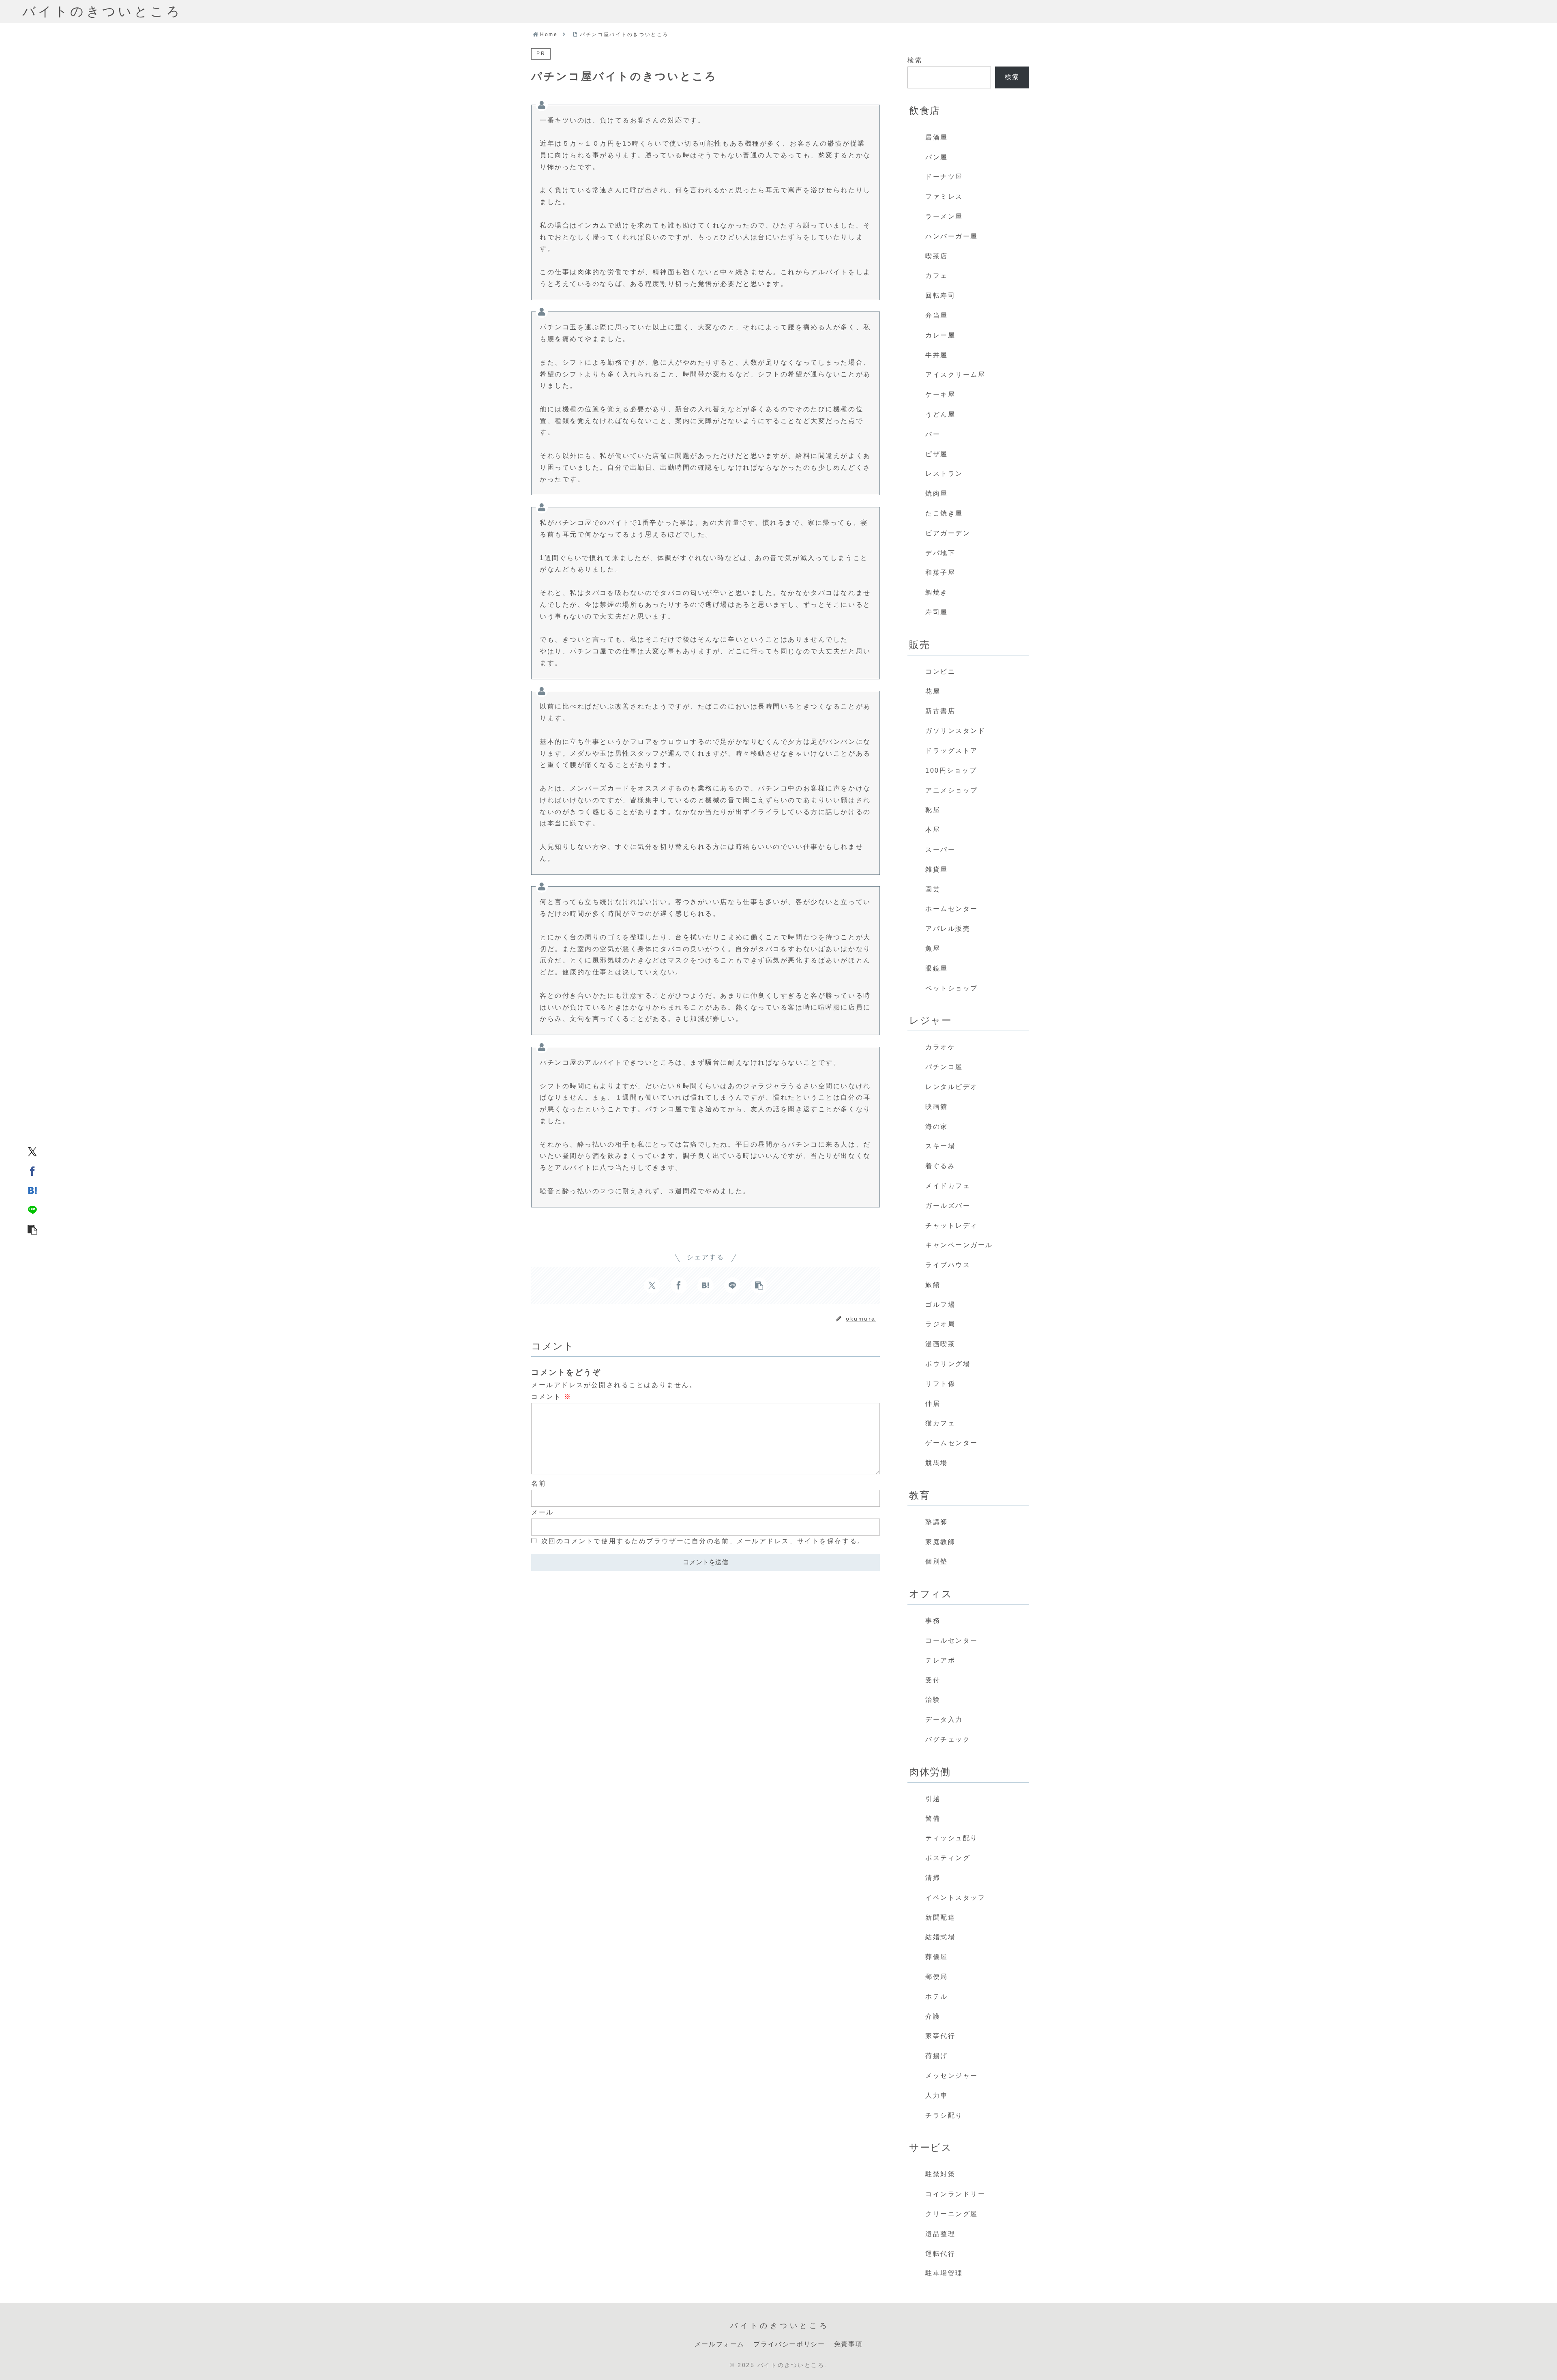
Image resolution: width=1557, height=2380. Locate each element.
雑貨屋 (937, 869)
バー (933, 434)
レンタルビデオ (952, 1087)
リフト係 (940, 1384)
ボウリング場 (948, 1364)
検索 (915, 60)
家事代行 (940, 2036)
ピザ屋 (937, 454)
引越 (933, 1799)
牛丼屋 (937, 355)
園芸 (933, 889)
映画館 (937, 1107)
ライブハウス (948, 1265)
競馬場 (937, 1463)
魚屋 (933, 948)
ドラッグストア (952, 751)
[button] (32, 1229)
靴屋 (933, 810)
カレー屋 (940, 335)
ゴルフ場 (940, 1305)
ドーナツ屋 (944, 177)
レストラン (944, 474)
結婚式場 (940, 1937)
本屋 (933, 830)
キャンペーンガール (959, 1245)
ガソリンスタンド (955, 731)
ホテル (937, 1997)
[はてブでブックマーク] (32, 1190)
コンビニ (940, 671)
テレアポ (940, 1660)
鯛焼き (937, 592)
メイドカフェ (948, 1186)
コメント (551, 1397)
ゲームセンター (952, 1443)
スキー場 (940, 1146)
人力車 (937, 2095)
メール (543, 1512)
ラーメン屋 (944, 216)
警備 (933, 1818)
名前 (539, 1483)
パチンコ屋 (944, 1067)
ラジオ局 (940, 1324)
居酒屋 (937, 137)
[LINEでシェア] (32, 1209)
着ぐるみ (940, 1166)
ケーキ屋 (940, 394)
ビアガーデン (948, 533)
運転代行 (940, 2254)
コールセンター (952, 1640)
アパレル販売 (948, 929)
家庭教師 (940, 1542)
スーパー (940, 850)
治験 (933, 1700)
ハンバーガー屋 (952, 236)
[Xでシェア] (32, 1151)
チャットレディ (952, 1225)
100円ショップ (951, 770)
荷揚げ (937, 2056)
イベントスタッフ (955, 1898)
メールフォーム (720, 2344)
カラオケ (940, 1047)
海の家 (937, 1127)
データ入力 (944, 1719)
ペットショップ (952, 988)
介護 (933, 2016)
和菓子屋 (940, 572)
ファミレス (944, 197)
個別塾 (937, 1561)
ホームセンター (952, 909)
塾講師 (937, 1522)
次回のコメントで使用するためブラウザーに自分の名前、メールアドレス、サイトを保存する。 (703, 1541)
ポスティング (948, 1858)
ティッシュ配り (952, 1838)
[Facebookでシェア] (32, 1171)
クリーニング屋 (952, 2214)
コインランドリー (955, 2194)
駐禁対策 (940, 2174)
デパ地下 (940, 553)
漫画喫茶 (940, 1344)
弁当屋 (937, 315)
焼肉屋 (937, 493)
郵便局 (937, 1977)
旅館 (933, 1285)
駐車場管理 (944, 2273)
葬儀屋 (937, 1957)
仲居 (933, 1404)
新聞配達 (940, 1917)
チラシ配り (944, 2115)
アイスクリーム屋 (955, 375)
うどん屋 (940, 414)
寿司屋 (937, 612)
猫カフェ (940, 1423)
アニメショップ (952, 790)
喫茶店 (937, 256)
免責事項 (848, 2344)
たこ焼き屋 (944, 513)
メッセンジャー (952, 2076)
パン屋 (937, 157)
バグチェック (948, 1739)
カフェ (937, 276)
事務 (933, 1621)
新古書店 (940, 711)
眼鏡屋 (937, 968)
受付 (933, 1680)
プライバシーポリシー (789, 2344)
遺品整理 (940, 2234)
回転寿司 (940, 295)
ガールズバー (948, 1206)
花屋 (933, 691)
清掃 (933, 1878)
